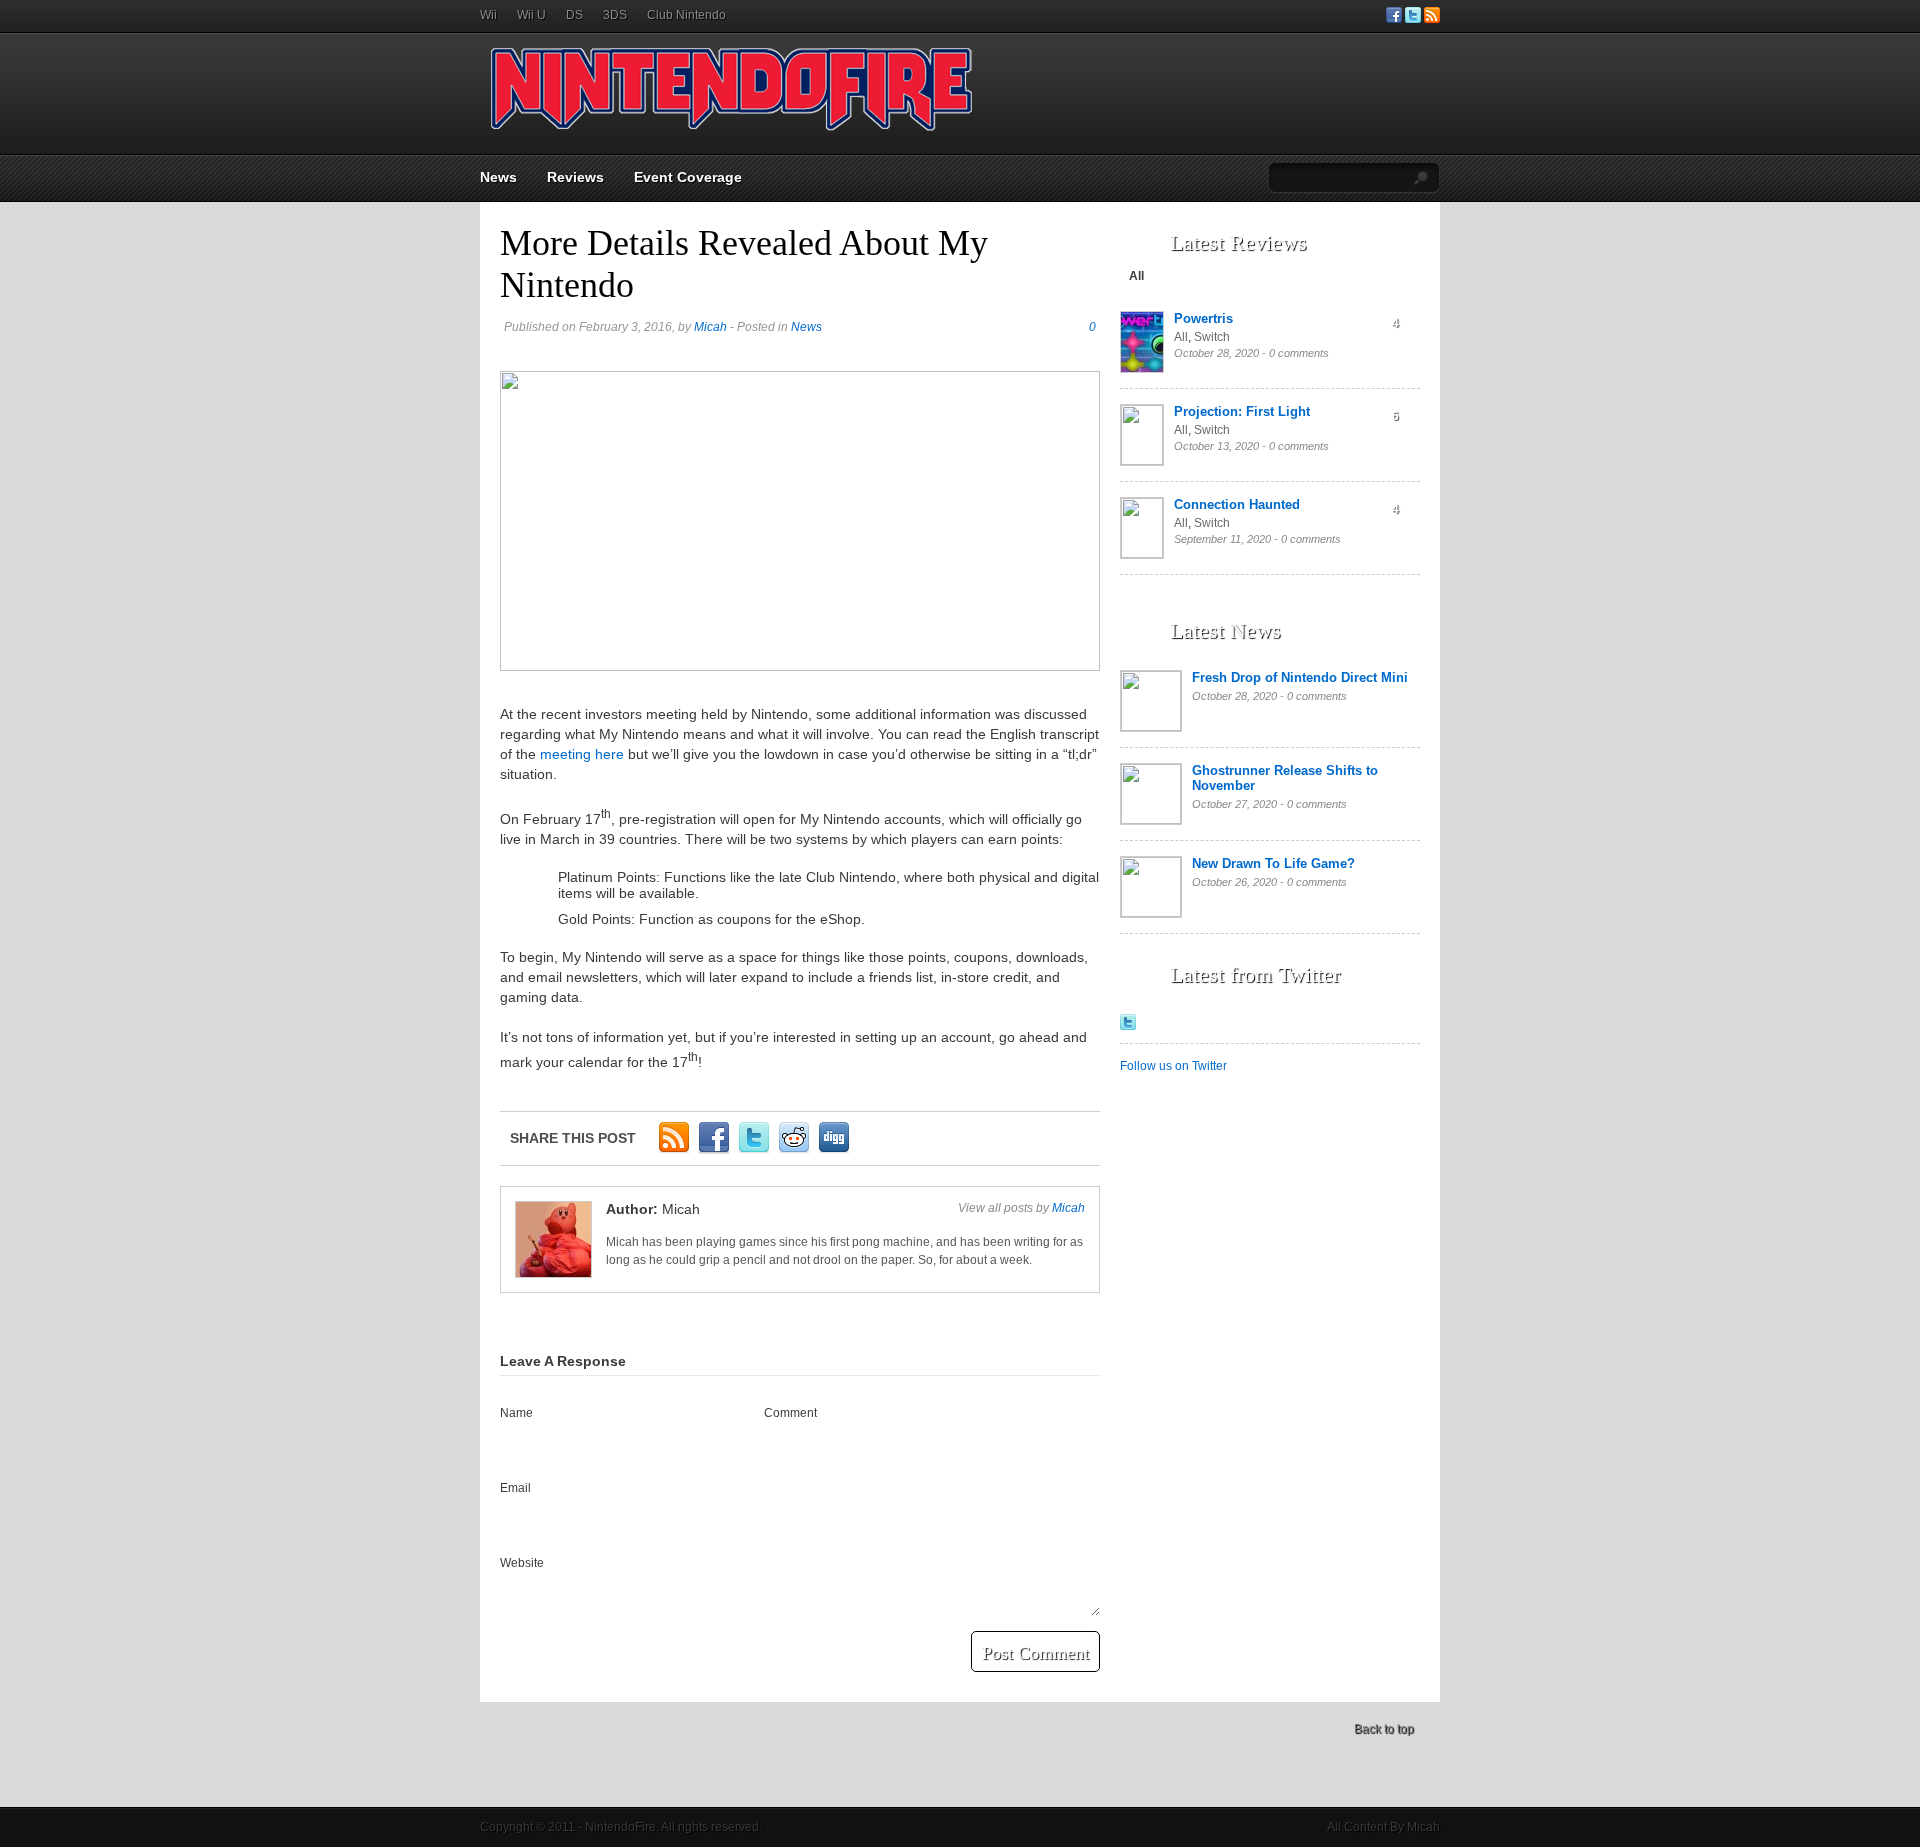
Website (522, 1563)
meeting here (582, 754)
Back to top (1384, 1729)
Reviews (575, 177)
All (1136, 276)
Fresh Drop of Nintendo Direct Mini (1300, 677)
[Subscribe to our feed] (1432, 19)
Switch (1212, 337)
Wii (488, 15)
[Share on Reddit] (794, 1150)
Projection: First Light (1242, 411)
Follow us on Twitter (1173, 1066)
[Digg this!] (834, 1150)
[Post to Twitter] (754, 1150)
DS (574, 15)
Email (515, 1488)
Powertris (1203, 318)
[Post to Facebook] (714, 1150)
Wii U (531, 15)
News (498, 177)
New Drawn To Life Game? (1273, 863)
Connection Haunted (1237, 504)
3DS (615, 15)
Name (516, 1413)
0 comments (1299, 353)
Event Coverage (688, 177)
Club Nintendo (686, 15)
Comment (790, 1413)
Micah (710, 327)
